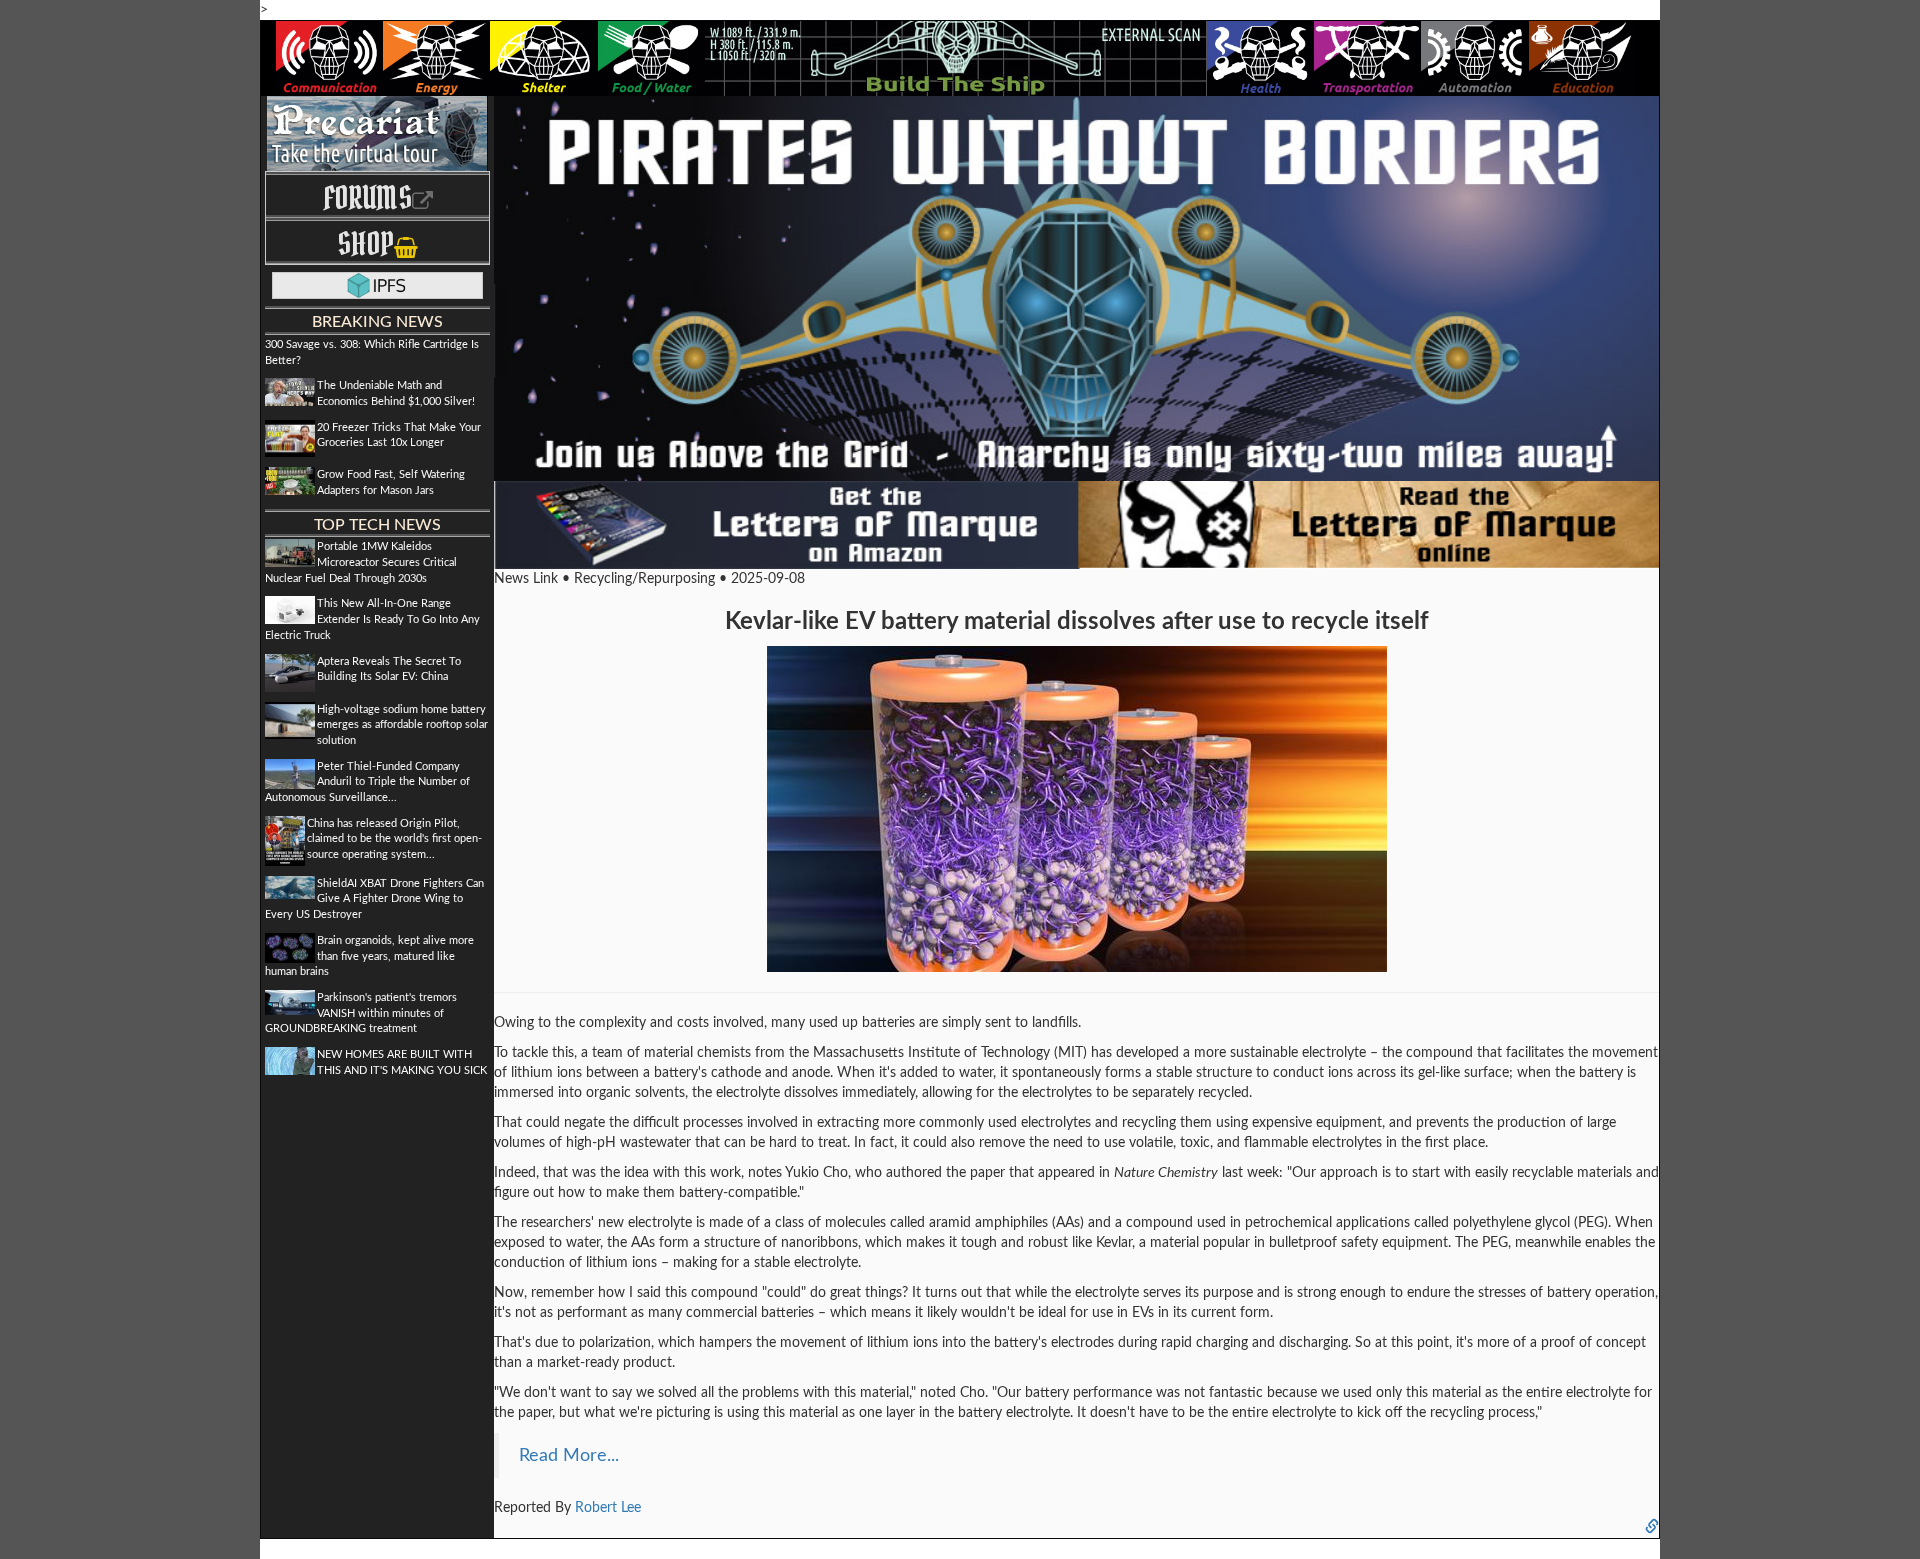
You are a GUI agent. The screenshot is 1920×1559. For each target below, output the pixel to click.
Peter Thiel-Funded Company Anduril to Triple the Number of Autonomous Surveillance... (367, 782)
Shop (365, 243)
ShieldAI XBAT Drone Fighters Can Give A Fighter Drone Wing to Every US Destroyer (374, 899)
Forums (367, 197)
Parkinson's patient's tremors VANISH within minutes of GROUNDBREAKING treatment (361, 1013)
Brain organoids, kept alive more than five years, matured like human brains (369, 956)
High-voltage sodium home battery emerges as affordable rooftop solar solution (402, 725)
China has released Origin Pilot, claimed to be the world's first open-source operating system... (394, 839)
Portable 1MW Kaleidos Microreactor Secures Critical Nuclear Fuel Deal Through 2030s (361, 562)
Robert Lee (608, 1508)
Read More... (569, 1455)
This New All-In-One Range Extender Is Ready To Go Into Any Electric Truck (372, 619)
